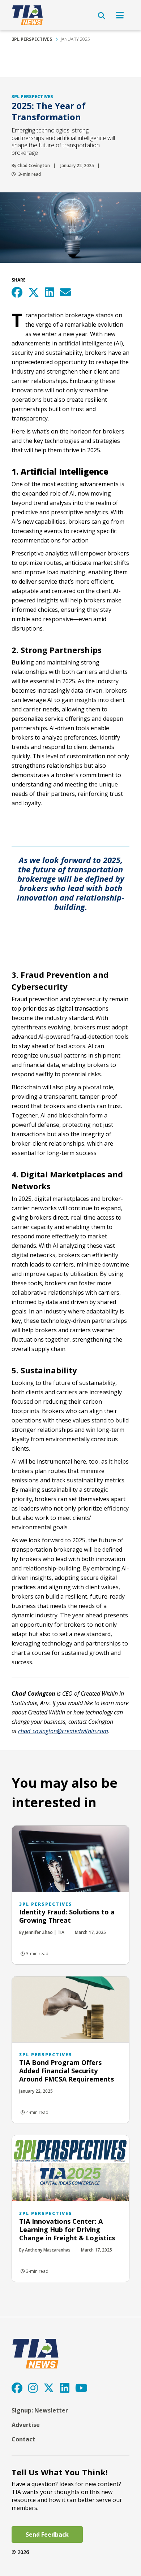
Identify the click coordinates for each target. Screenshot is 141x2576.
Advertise (26, 2425)
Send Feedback (47, 2534)
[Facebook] (17, 2388)
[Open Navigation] (120, 15)
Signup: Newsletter (40, 2410)
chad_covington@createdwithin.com (63, 1731)
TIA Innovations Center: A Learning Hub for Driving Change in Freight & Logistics (67, 2230)
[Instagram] (33, 2388)
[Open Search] (102, 16)
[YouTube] (81, 2388)
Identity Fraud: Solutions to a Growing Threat (67, 1916)
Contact (23, 2439)
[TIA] (28, 15)
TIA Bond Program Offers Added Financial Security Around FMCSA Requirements (67, 2071)
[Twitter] (49, 2388)
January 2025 (75, 39)
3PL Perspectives (32, 39)
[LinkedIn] (65, 2388)
